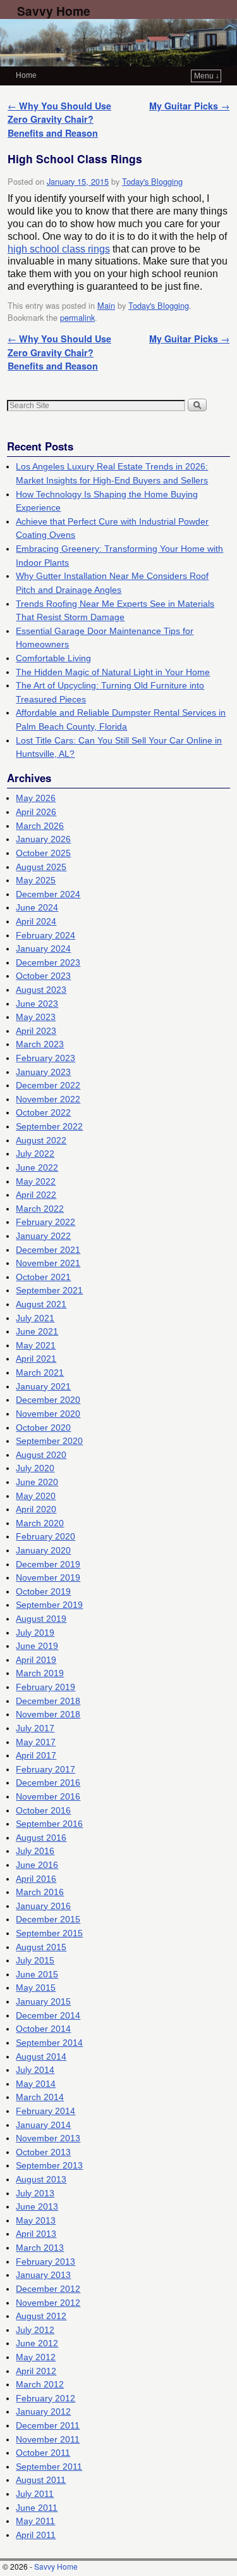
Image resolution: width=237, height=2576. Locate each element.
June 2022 (37, 1167)
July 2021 (35, 1318)
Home (26, 75)
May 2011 (35, 2521)
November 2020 (48, 1414)
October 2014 (43, 2029)
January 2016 (43, 1906)
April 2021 (36, 1359)
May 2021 (36, 1345)
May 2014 (36, 2084)
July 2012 (35, 2330)
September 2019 (49, 1605)
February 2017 (46, 1769)
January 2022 (43, 1236)
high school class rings (59, 249)
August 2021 (41, 1304)
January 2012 (43, 2411)
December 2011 (48, 2425)
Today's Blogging (152, 181)
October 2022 (43, 1112)
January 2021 (43, 1386)
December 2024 (48, 894)
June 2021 (37, 1331)
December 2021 (48, 1250)
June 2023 (37, 1004)
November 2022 (48, 1099)
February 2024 (46, 935)
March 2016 (40, 1892)
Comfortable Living (53, 658)
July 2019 (35, 1633)
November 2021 (48, 1263)
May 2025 (36, 880)
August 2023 (41, 990)
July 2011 (35, 2494)
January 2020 (43, 1550)
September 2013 (49, 2165)
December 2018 (48, 1701)
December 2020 (48, 1400)
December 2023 (48, 962)
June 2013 (37, 2206)
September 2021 (49, 1290)
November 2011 (48, 2439)
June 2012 (37, 2343)
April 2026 (36, 812)
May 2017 (36, 1742)
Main (106, 305)
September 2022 (49, 1126)
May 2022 (36, 1181)
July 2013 (35, 2193)
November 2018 (48, 1714)
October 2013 (43, 2152)
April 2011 (36, 2535)
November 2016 (48, 1796)
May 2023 (36, 1017)
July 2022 (35, 1154)
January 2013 (43, 2275)
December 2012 (48, 2289)
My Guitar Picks (189, 106)
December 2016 (48, 1783)
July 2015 (35, 1960)
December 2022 (48, 1085)
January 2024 (43, 949)
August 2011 (41, 2480)
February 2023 (46, 1058)
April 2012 (36, 2371)
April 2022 (36, 1195)
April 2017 (36, 1755)
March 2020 (40, 1523)
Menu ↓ (207, 76)
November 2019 (48, 1577)
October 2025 (43, 853)
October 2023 (43, 976)
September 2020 (49, 1441)
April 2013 (36, 2234)
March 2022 (40, 1209)
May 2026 (36, 798)
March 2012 (40, 2384)
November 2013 (48, 2138)
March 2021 (40, 1372)
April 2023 (36, 1031)
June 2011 (37, 2508)
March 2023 (40, 1044)
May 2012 (36, 2357)
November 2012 (48, 2303)
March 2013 (40, 2248)
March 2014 (40, 2097)
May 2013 (36, 2220)
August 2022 (41, 1140)
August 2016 (41, 1838)
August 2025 (41, 867)
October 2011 (43, 2453)
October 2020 (43, 1428)
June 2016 (37, 1865)
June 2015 (37, 1974)
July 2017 (35, 1728)
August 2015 (41, 1947)
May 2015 (36, 1988)
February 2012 (46, 2398)
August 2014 (41, 2056)
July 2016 (35, 1851)
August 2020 (41, 1455)
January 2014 (43, 2125)
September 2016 (49, 1824)
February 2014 (46, 2111)
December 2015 (48, 1919)
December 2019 (48, 1564)
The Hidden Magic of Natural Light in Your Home (113, 672)
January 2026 (43, 839)
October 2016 (43, 1810)
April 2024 (36, 921)
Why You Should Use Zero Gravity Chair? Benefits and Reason (59, 119)
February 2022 (46, 1222)
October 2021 (43, 1277)
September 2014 (49, 2043)
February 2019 (46, 1687)
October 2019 (43, 1591)
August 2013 (41, 2179)
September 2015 (49, 1933)
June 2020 (37, 1482)
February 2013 (46, 2262)
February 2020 (46, 1536)
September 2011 (49, 2467)
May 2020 (36, 1496)
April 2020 (36, 1509)
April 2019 (36, 1660)
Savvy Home (54, 11)
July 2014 (35, 2070)
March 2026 (40, 826)
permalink (77, 317)
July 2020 (35, 1468)
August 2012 (41, 2316)
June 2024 (37, 907)
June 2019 (37, 1646)
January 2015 (43, 2001)
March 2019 (40, 1673)
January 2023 (43, 1072)
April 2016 (36, 1879)
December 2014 (48, 2015)
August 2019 (41, 1619)
